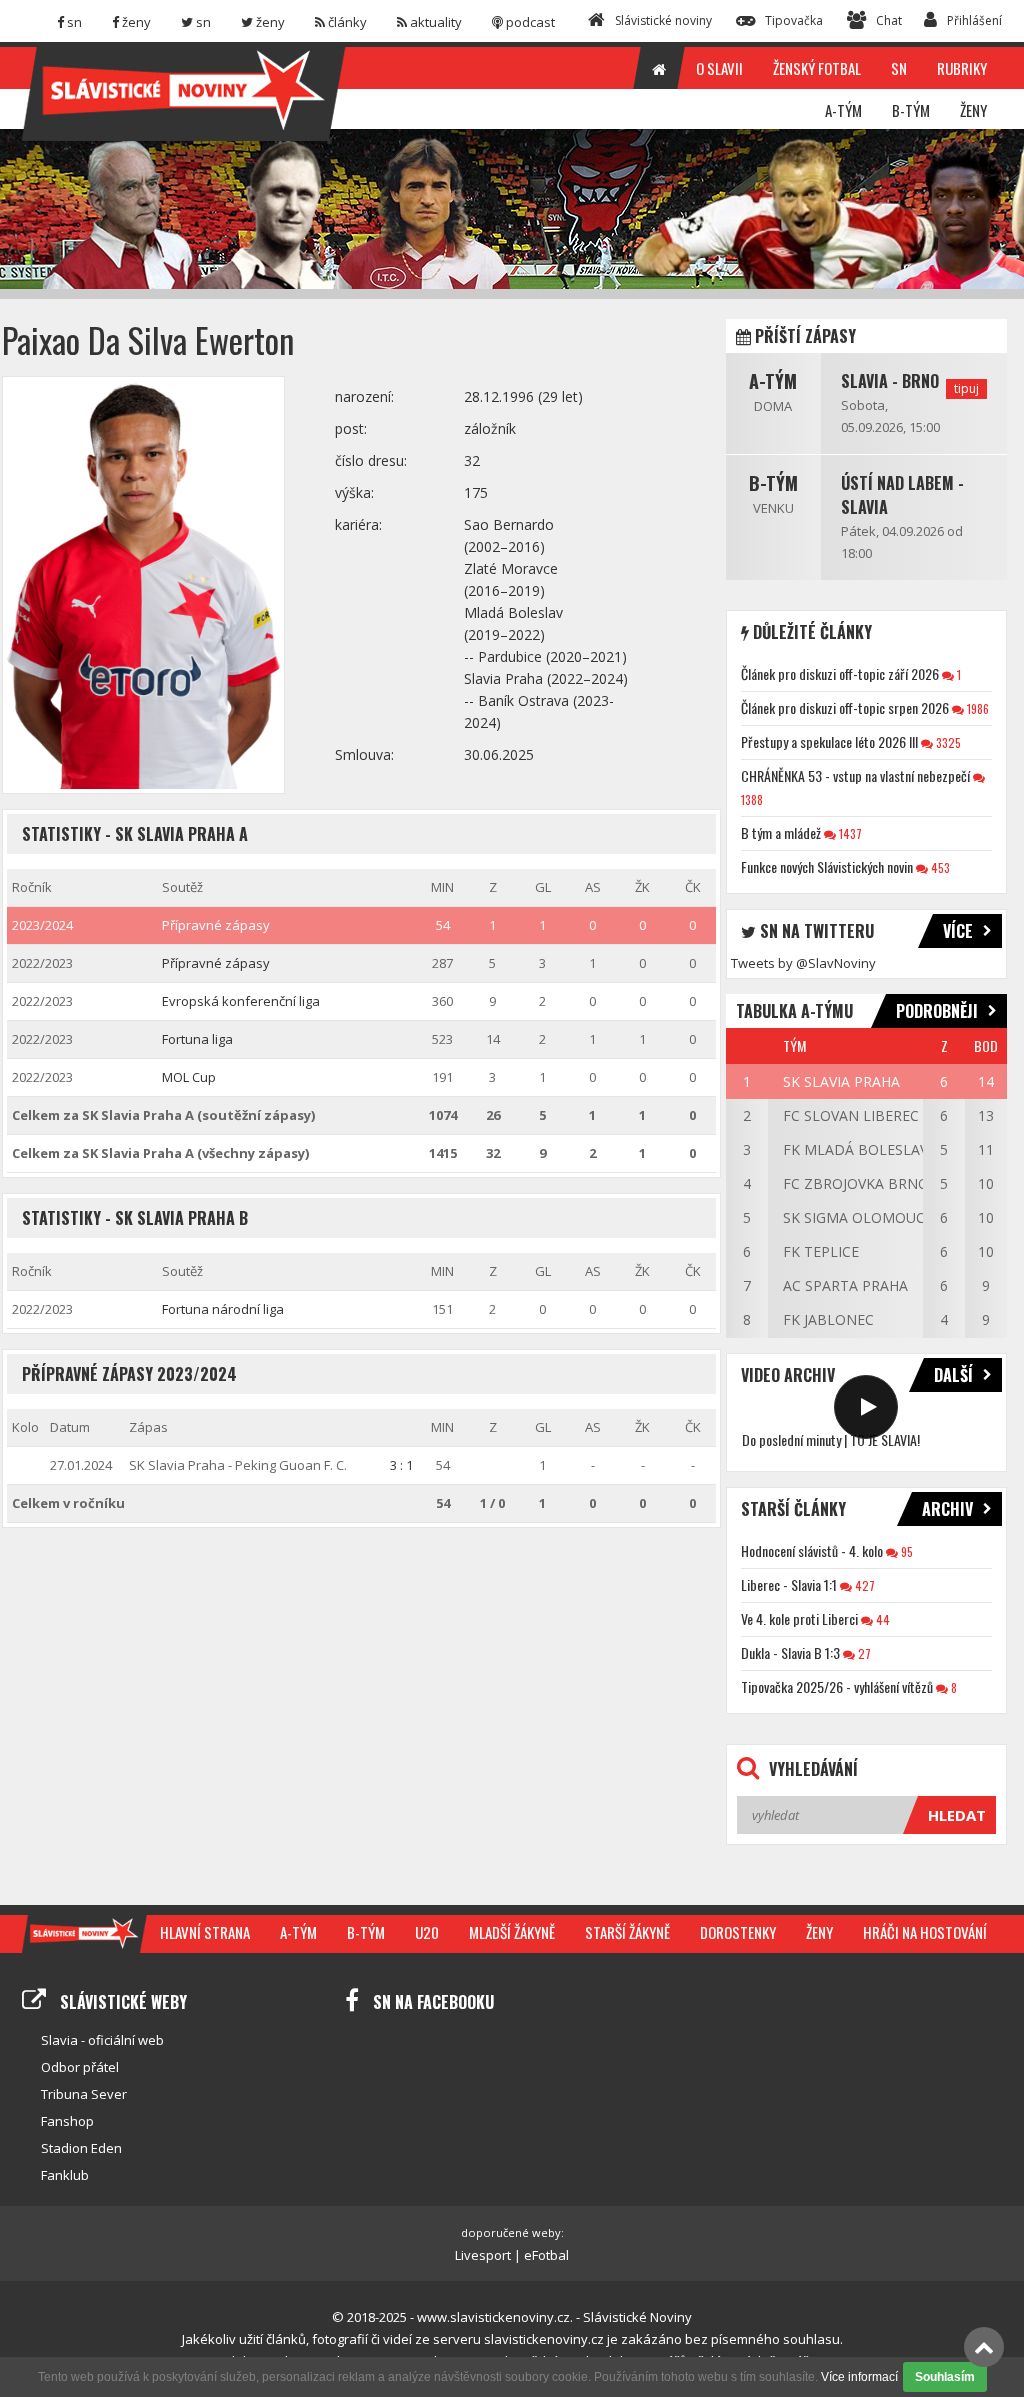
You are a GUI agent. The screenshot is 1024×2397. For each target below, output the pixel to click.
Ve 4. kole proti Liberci (799, 1618)
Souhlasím (945, 2377)
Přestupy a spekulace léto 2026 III (829, 741)
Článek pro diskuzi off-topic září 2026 (840, 673)
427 (863, 1585)
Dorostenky (738, 1932)
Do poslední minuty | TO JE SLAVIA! (831, 1439)
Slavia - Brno (890, 381)
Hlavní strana (205, 1932)
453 (939, 867)
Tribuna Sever (84, 2094)
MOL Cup (189, 1077)
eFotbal (546, 2255)
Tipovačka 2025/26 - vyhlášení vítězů (837, 1686)
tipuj (966, 388)
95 (905, 1551)
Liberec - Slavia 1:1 (789, 1584)
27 (863, 1653)
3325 (947, 742)
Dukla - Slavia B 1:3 (790, 1652)
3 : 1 (401, 1465)
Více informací (859, 2377)
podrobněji (937, 1011)
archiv (947, 1509)
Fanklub (65, 2175)
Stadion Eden (81, 2148)
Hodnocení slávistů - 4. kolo (812, 1550)
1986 (976, 708)
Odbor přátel (80, 2067)
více (958, 931)
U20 (427, 1932)
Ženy (819, 1932)
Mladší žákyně (512, 1932)
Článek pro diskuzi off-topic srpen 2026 (845, 707)
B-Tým (773, 483)
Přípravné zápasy (216, 925)
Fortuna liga (197, 1039)
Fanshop (67, 2121)
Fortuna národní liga (223, 1309)
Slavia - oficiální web (102, 2040)
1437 (849, 833)
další (953, 1375)
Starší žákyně (627, 1932)
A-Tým (773, 381)
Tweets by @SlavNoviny (803, 963)
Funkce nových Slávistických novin (827, 866)
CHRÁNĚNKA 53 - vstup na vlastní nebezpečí (855, 775)
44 (881, 1619)
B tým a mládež (781, 832)
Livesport (483, 2255)
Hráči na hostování (925, 1932)
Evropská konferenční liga (241, 1001)
